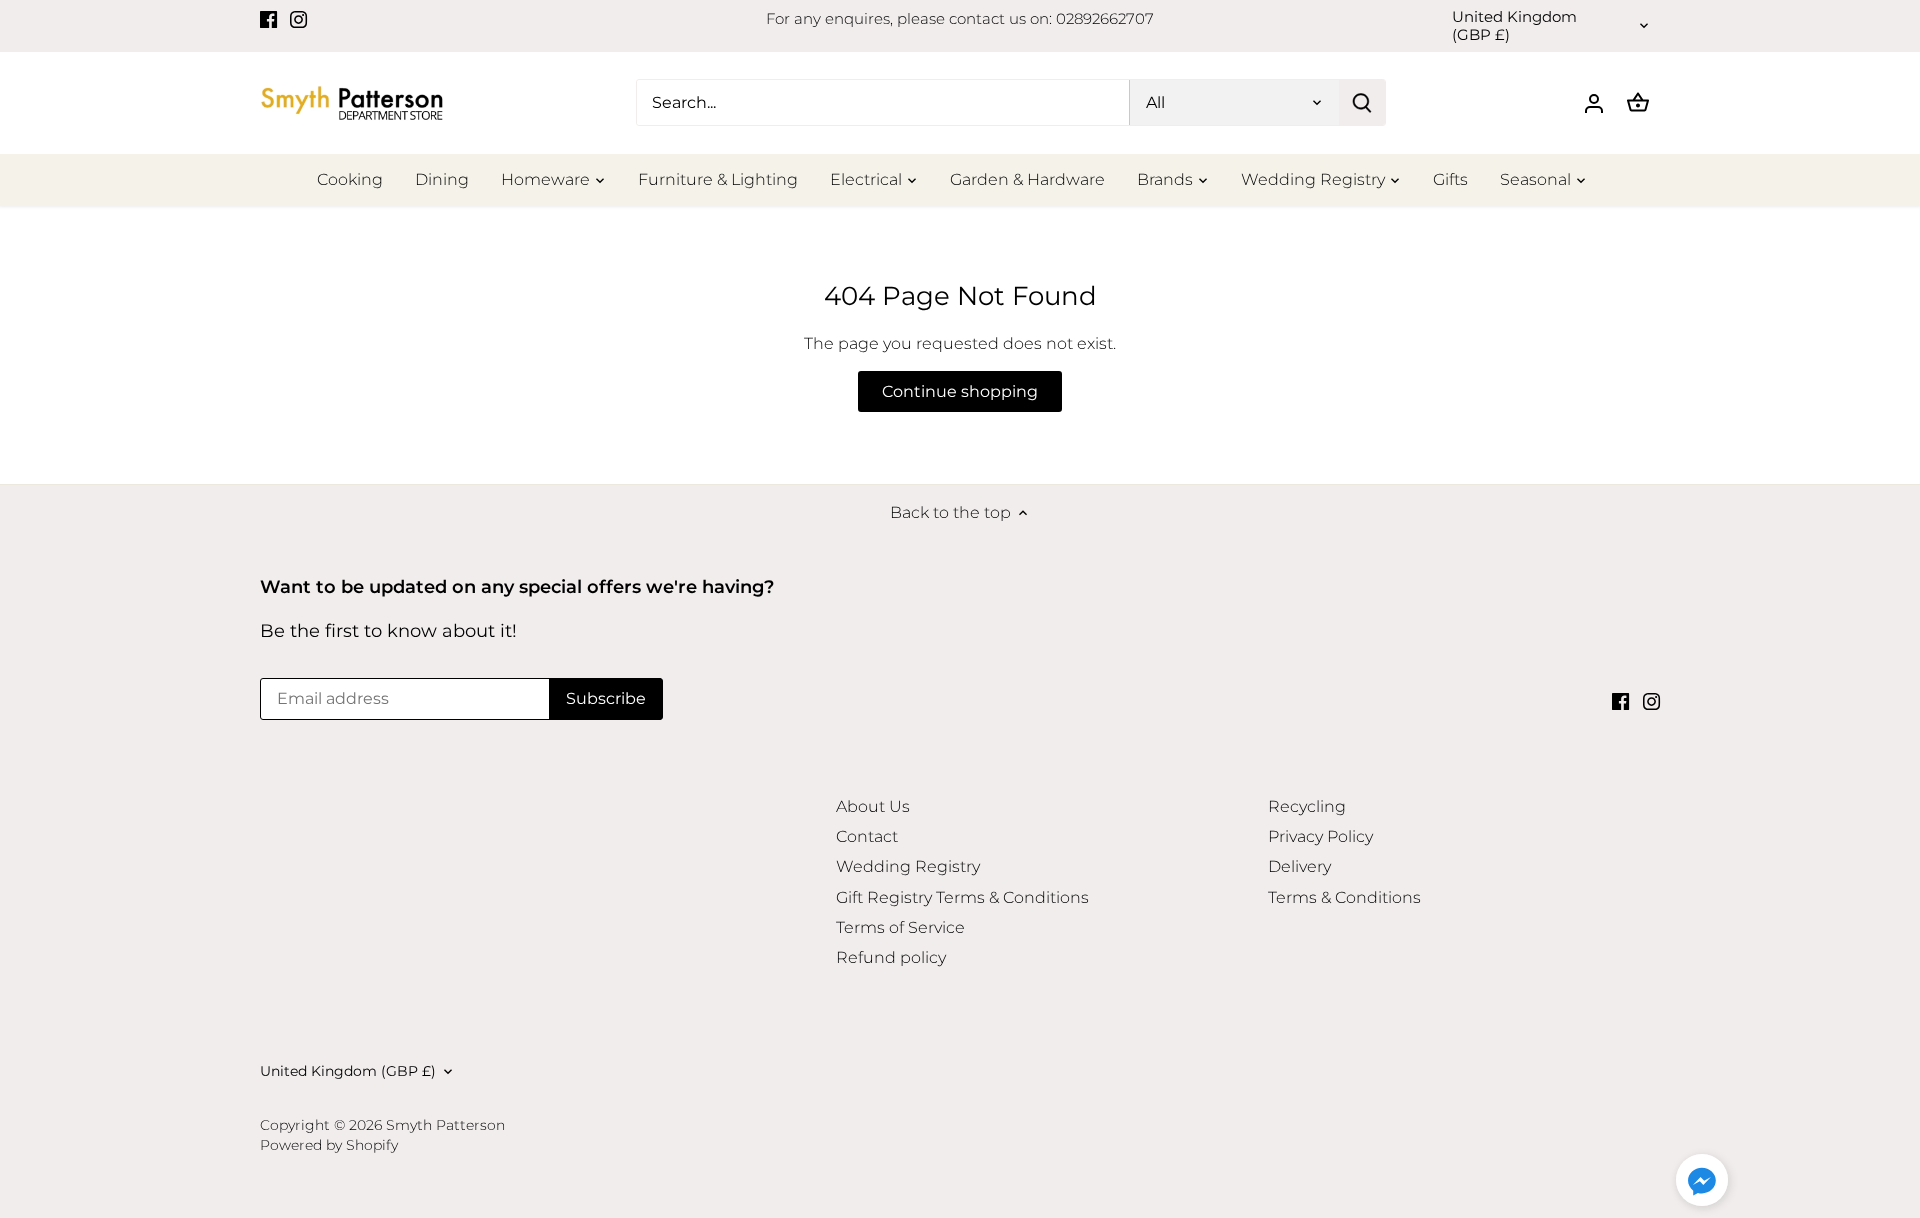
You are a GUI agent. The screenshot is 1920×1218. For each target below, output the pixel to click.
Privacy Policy (1320, 836)
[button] (1702, 1180)
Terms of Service (900, 927)
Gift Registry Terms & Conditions (962, 897)
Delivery (1299, 866)
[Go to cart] (1638, 102)
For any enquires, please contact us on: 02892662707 (960, 18)
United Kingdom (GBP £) (1514, 26)
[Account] (1594, 102)
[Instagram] (298, 19)
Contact (867, 836)
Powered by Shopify (329, 1145)
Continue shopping (960, 391)
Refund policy (891, 957)
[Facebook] (268, 19)
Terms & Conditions (1344, 897)
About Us (873, 806)
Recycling (1307, 806)
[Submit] (1362, 102)
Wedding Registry (908, 866)
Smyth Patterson (445, 1125)
